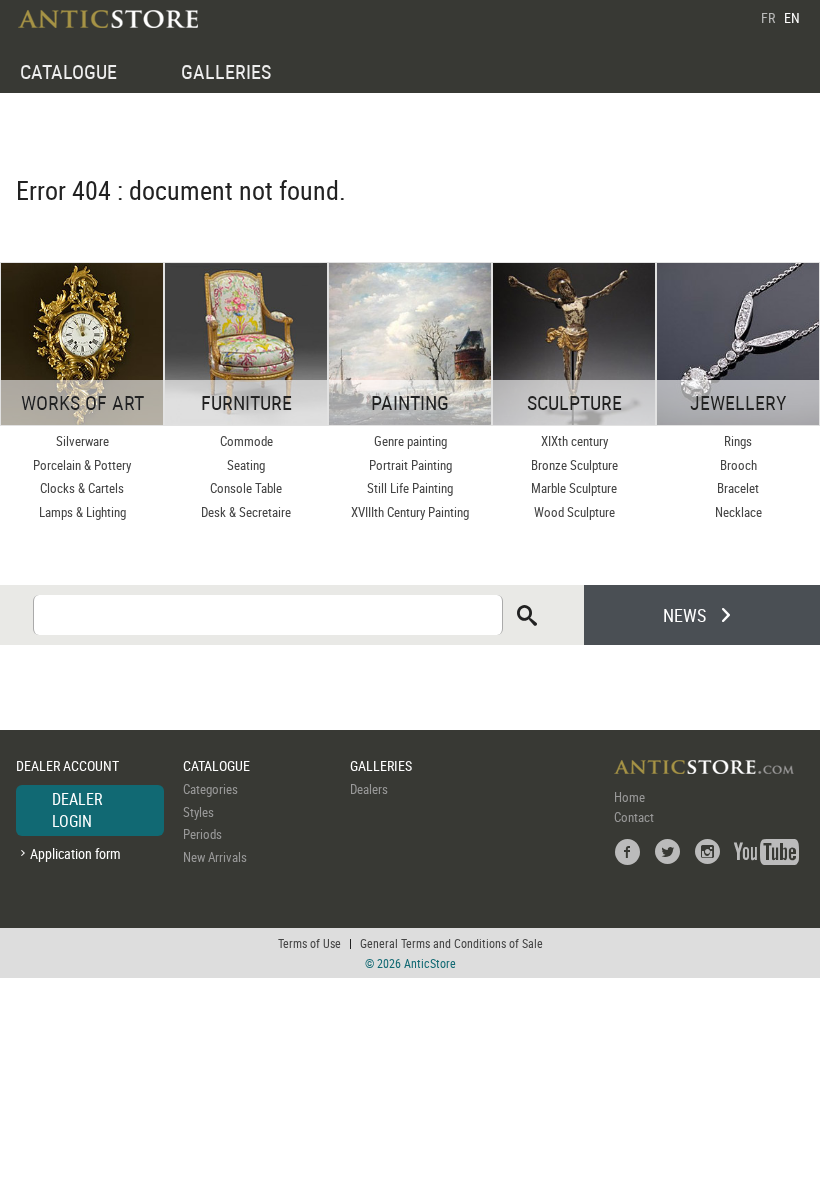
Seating (246, 465)
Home (629, 797)
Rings (738, 441)
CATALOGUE (68, 71)
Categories (210, 789)
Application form (75, 853)
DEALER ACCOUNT (67, 765)
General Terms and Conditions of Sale (451, 943)
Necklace (738, 512)
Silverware (82, 441)
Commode (246, 441)
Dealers (369, 789)
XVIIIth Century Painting (410, 512)
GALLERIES (226, 71)
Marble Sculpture (574, 488)
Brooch (738, 465)
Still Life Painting (410, 488)
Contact (634, 817)
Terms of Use (309, 943)
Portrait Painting (410, 465)
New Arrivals (215, 857)
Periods (202, 834)
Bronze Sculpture (574, 465)
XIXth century (574, 441)
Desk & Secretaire (246, 512)
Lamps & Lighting (82, 512)
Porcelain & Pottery (82, 465)
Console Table (246, 488)
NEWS (684, 615)
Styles (198, 812)
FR (768, 17)
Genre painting (410, 441)
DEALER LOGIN (77, 810)
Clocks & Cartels (82, 488)
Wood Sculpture (574, 512)
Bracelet (738, 488)
